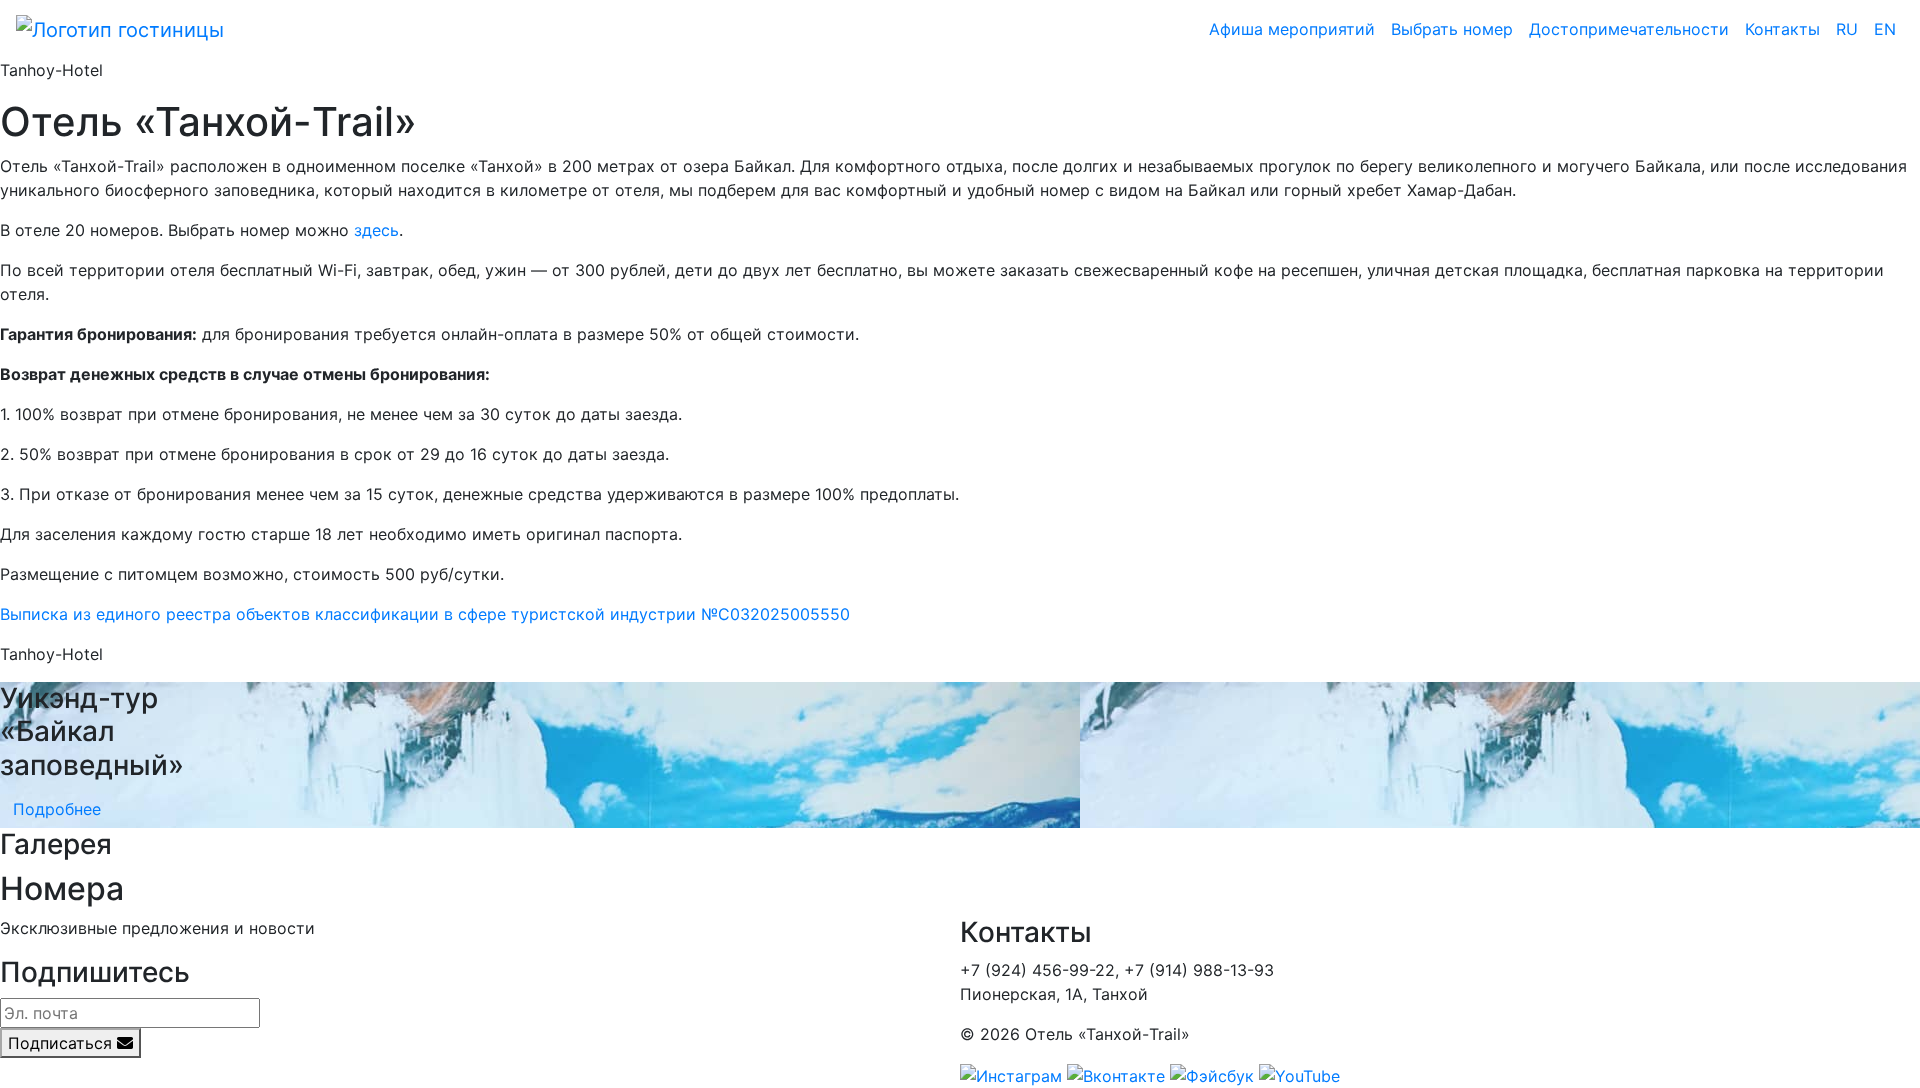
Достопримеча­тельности (1629, 29)
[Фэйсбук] (1212, 1074)
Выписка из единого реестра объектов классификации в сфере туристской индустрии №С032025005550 (425, 614)
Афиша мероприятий (1292, 29)
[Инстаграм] (1011, 1074)
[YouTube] (1299, 1074)
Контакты (1782, 29)
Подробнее (57, 809)
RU (1847, 29)
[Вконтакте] (1116, 1074)
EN (1885, 29)
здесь (376, 230)
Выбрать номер (1452, 29)
